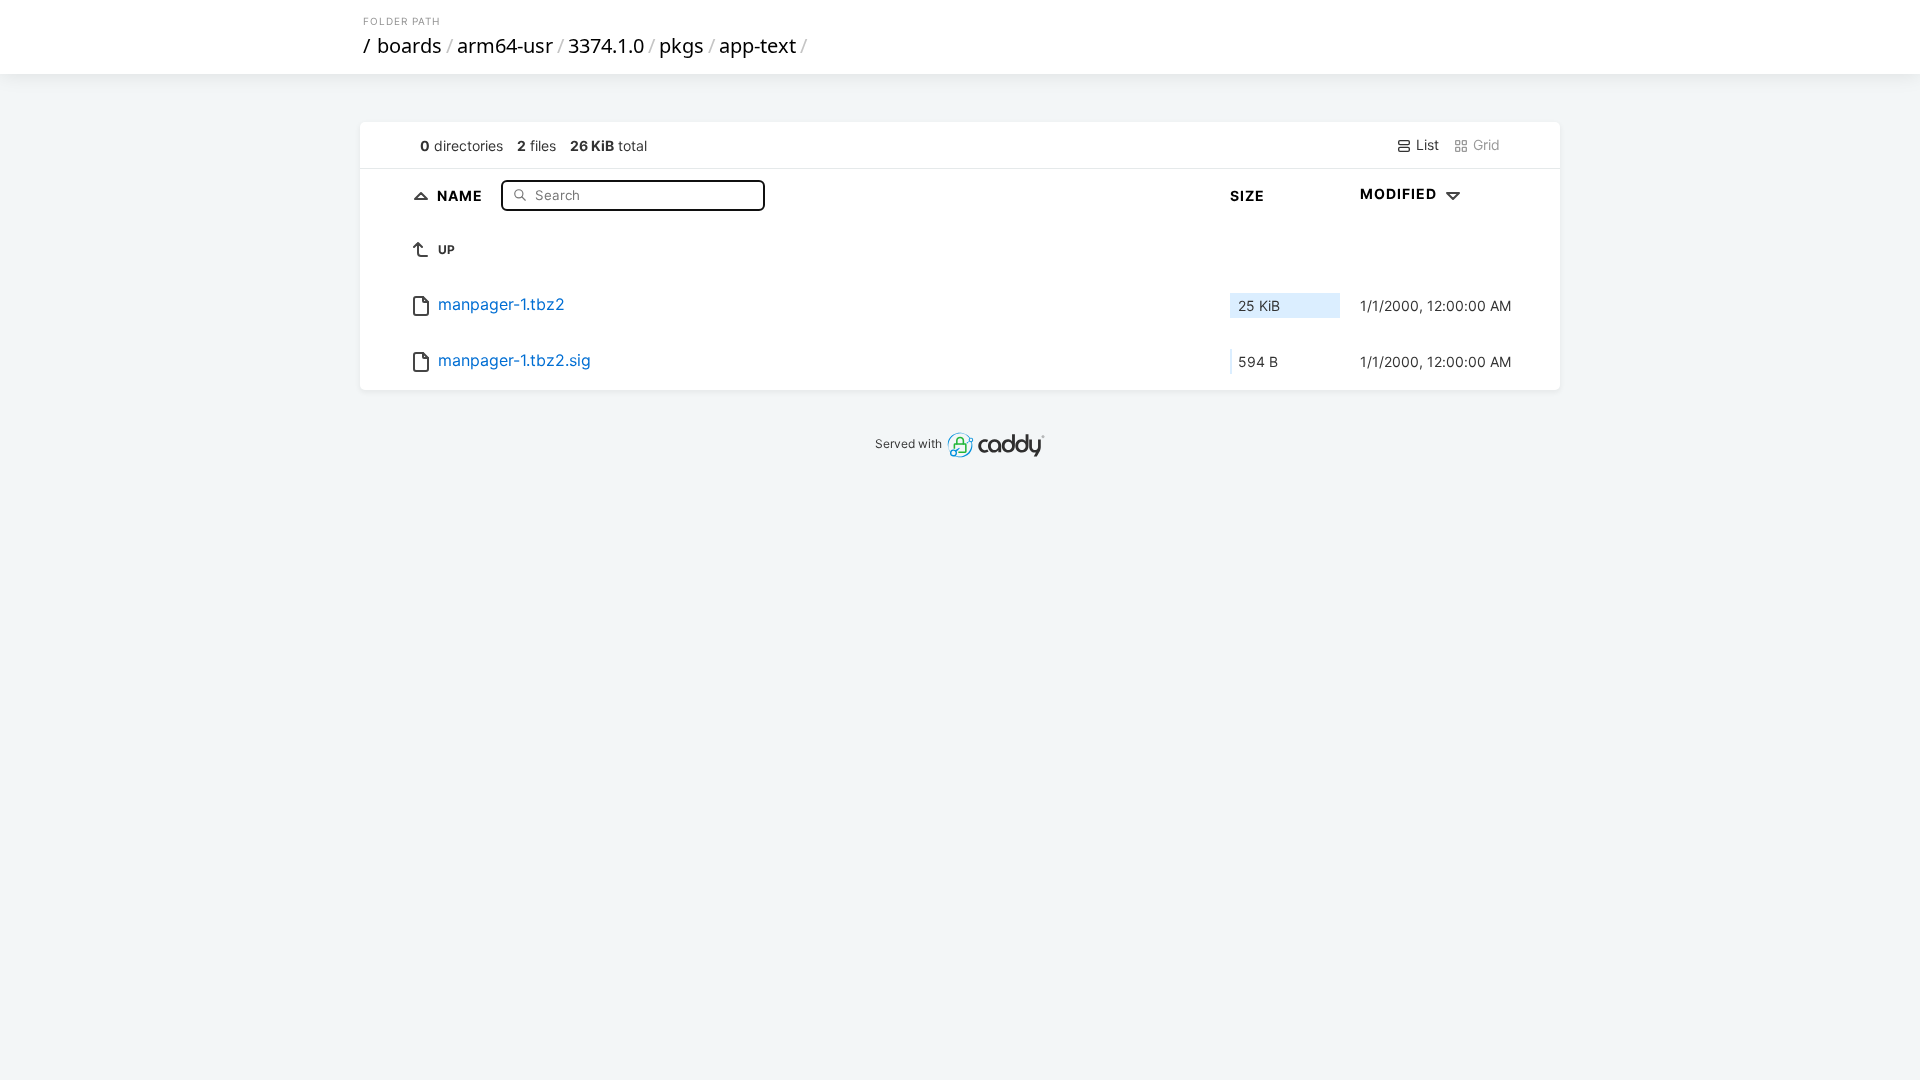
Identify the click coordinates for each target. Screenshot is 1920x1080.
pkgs (681, 45)
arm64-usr (505, 45)
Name (462, 194)
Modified (1400, 193)
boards (409, 45)
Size (1247, 195)
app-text (757, 45)
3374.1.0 (606, 45)
